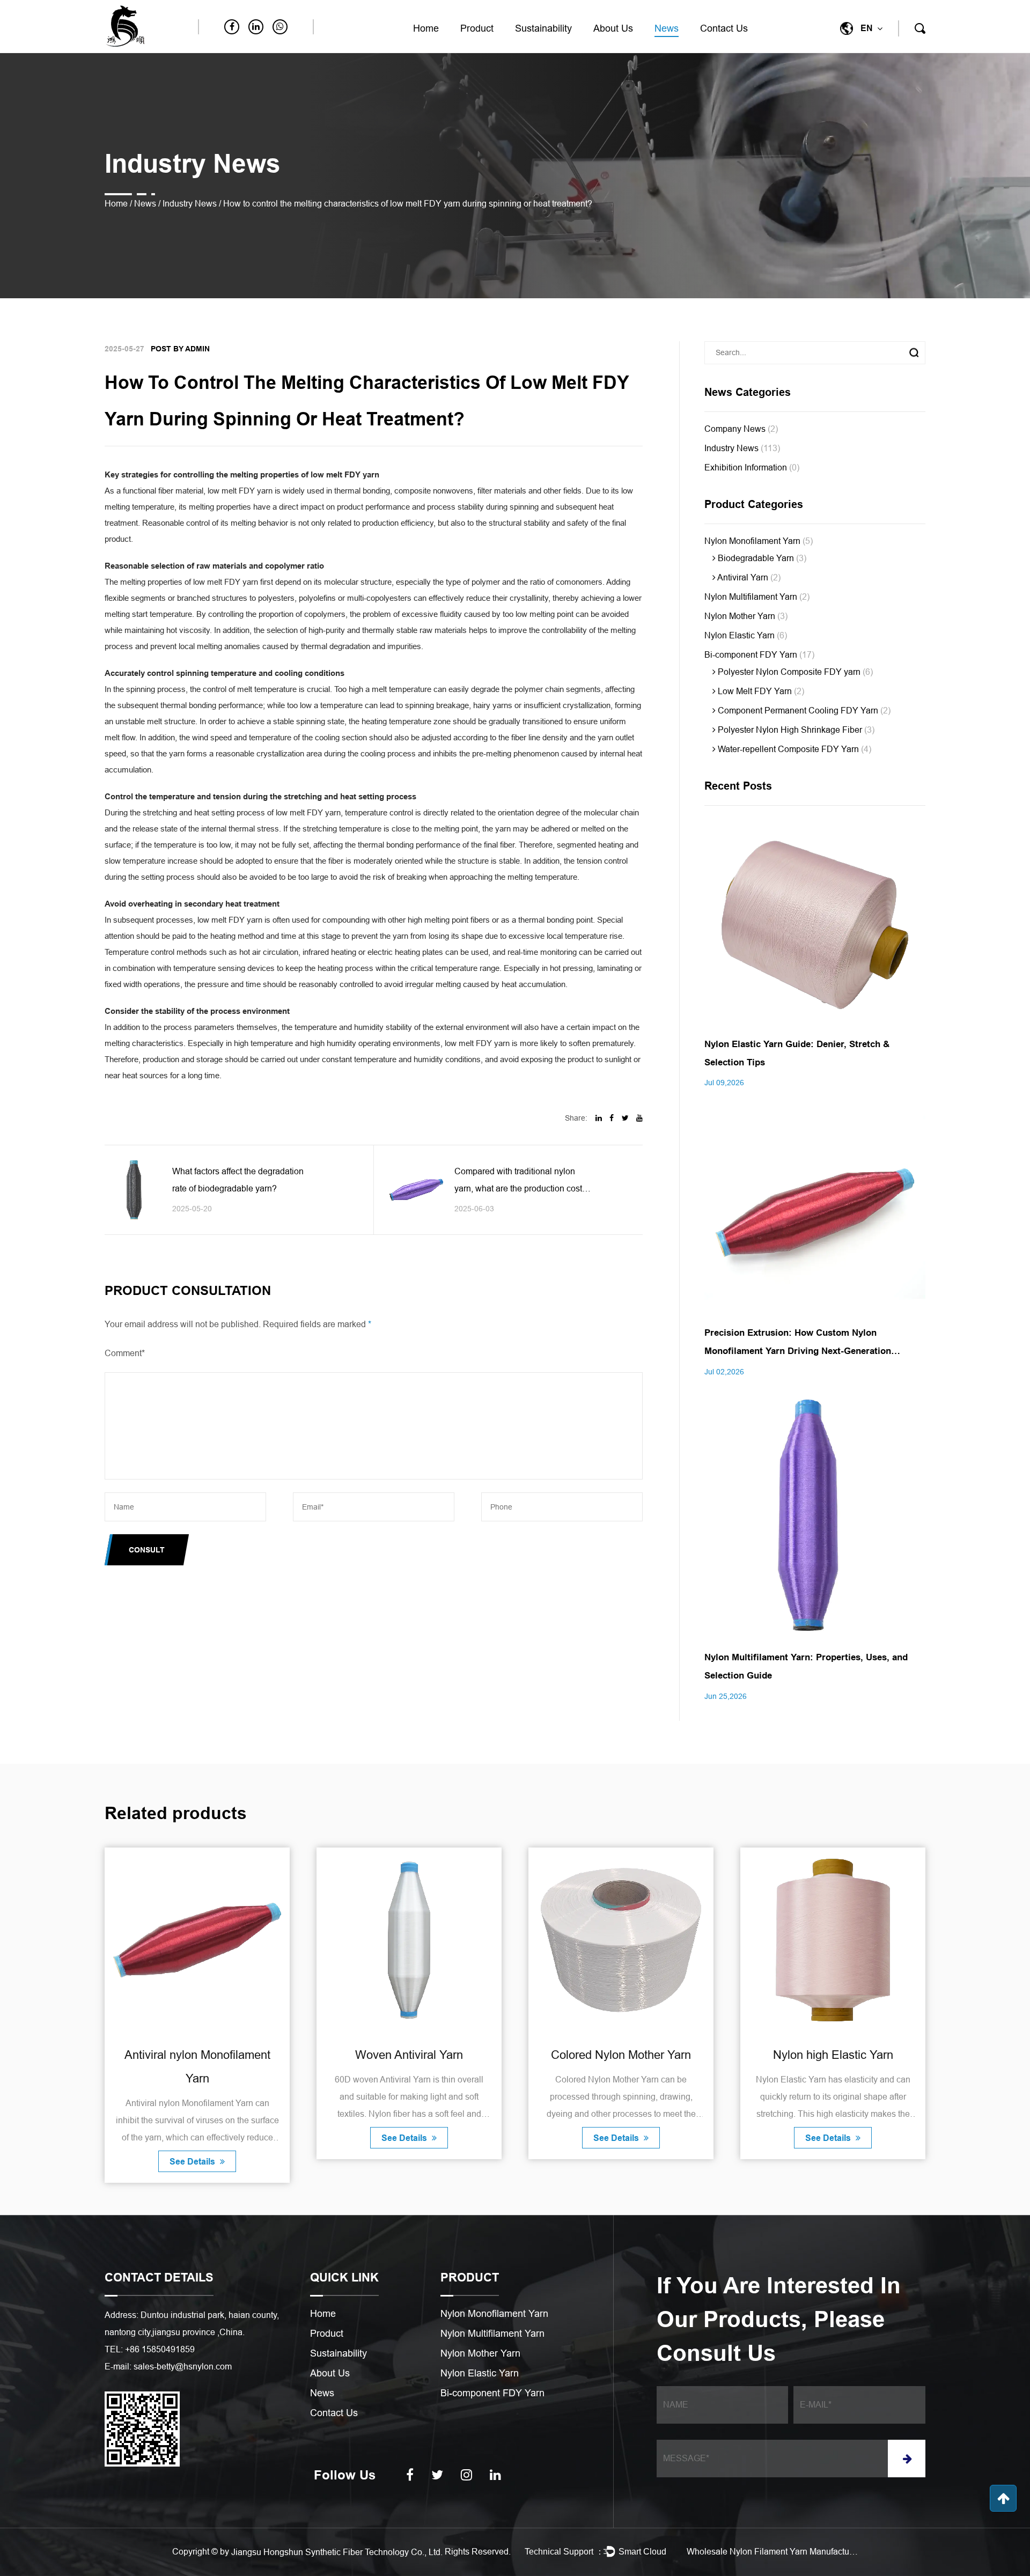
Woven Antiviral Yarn (197, 2055)
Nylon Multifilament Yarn (757, 597)
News (667, 28)
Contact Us (724, 28)
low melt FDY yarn (240, 491)
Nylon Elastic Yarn (746, 635)
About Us (613, 28)
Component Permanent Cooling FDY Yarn (803, 711)
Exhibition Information (752, 468)
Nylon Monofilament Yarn (759, 541)
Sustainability (543, 28)
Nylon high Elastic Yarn (621, 2055)
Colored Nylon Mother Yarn (409, 2055)
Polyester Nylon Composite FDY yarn (794, 672)
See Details (193, 2138)
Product (477, 28)
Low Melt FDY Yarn (760, 691)
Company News (741, 429)
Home (426, 28)
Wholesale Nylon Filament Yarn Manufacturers (772, 2552)
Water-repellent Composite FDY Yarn (793, 749)
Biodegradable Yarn (761, 558)
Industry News (190, 204)
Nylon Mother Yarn (746, 616)
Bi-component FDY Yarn (759, 655)
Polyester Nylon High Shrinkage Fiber (795, 730)
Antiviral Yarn (748, 577)
